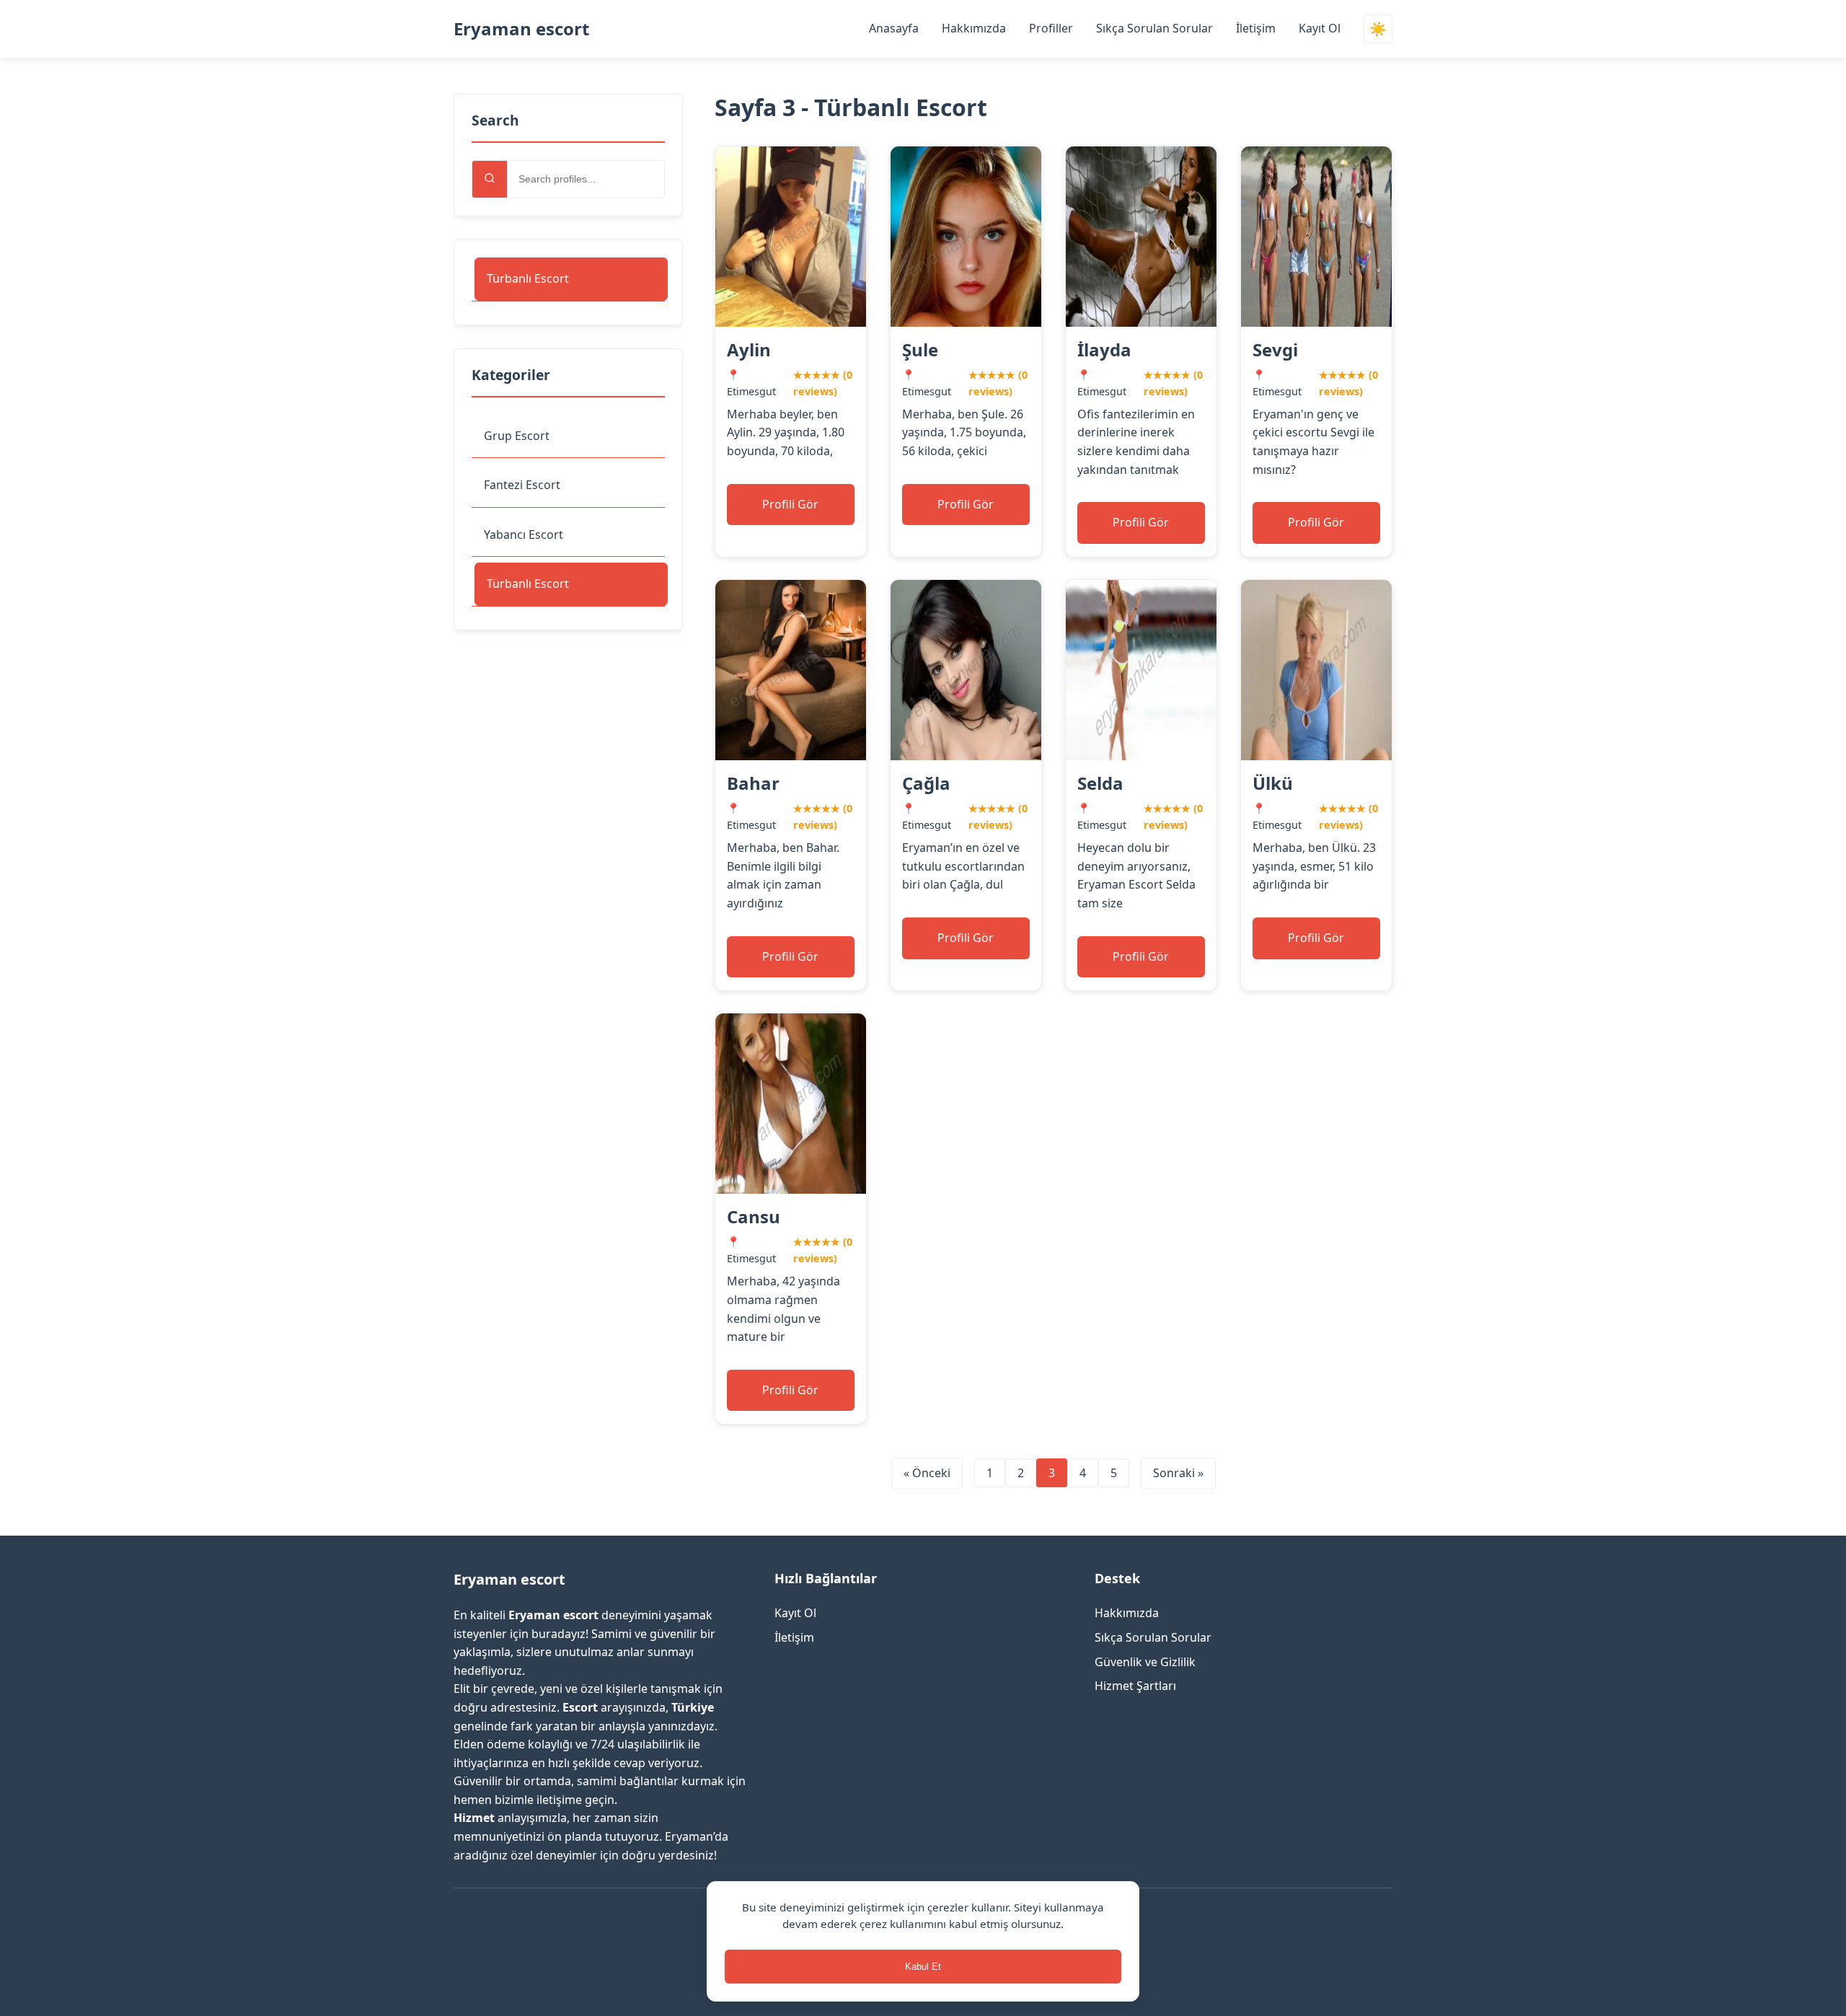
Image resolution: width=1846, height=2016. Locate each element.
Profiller (1051, 28)
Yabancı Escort (524, 534)
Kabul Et (923, 1967)
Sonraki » (1178, 1473)
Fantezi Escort (522, 485)
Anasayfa (894, 28)
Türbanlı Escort (528, 278)
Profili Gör (790, 504)
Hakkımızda (974, 28)
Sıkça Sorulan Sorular (1154, 28)
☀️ (1378, 29)
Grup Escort (517, 436)
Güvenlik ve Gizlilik (1145, 1662)
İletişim (1256, 28)
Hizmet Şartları (1135, 1686)
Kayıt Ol (1320, 28)
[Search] (490, 179)
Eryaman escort (521, 28)
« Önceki (927, 1473)
